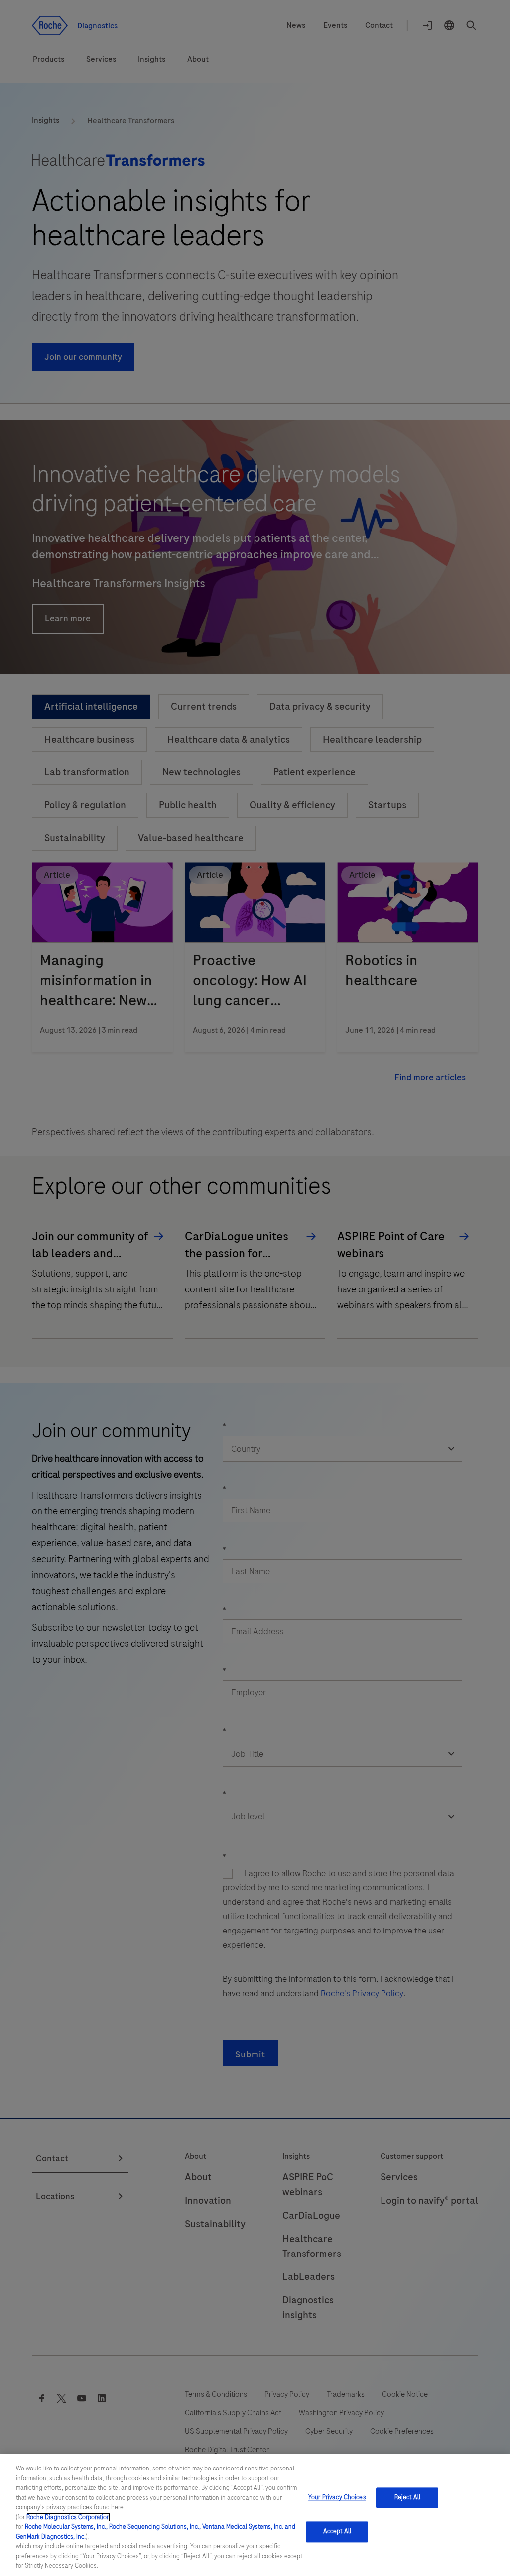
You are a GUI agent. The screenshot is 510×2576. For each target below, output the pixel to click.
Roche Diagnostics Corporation (68, 2517)
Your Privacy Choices (337, 2497)
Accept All (337, 2532)
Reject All (407, 2497)
